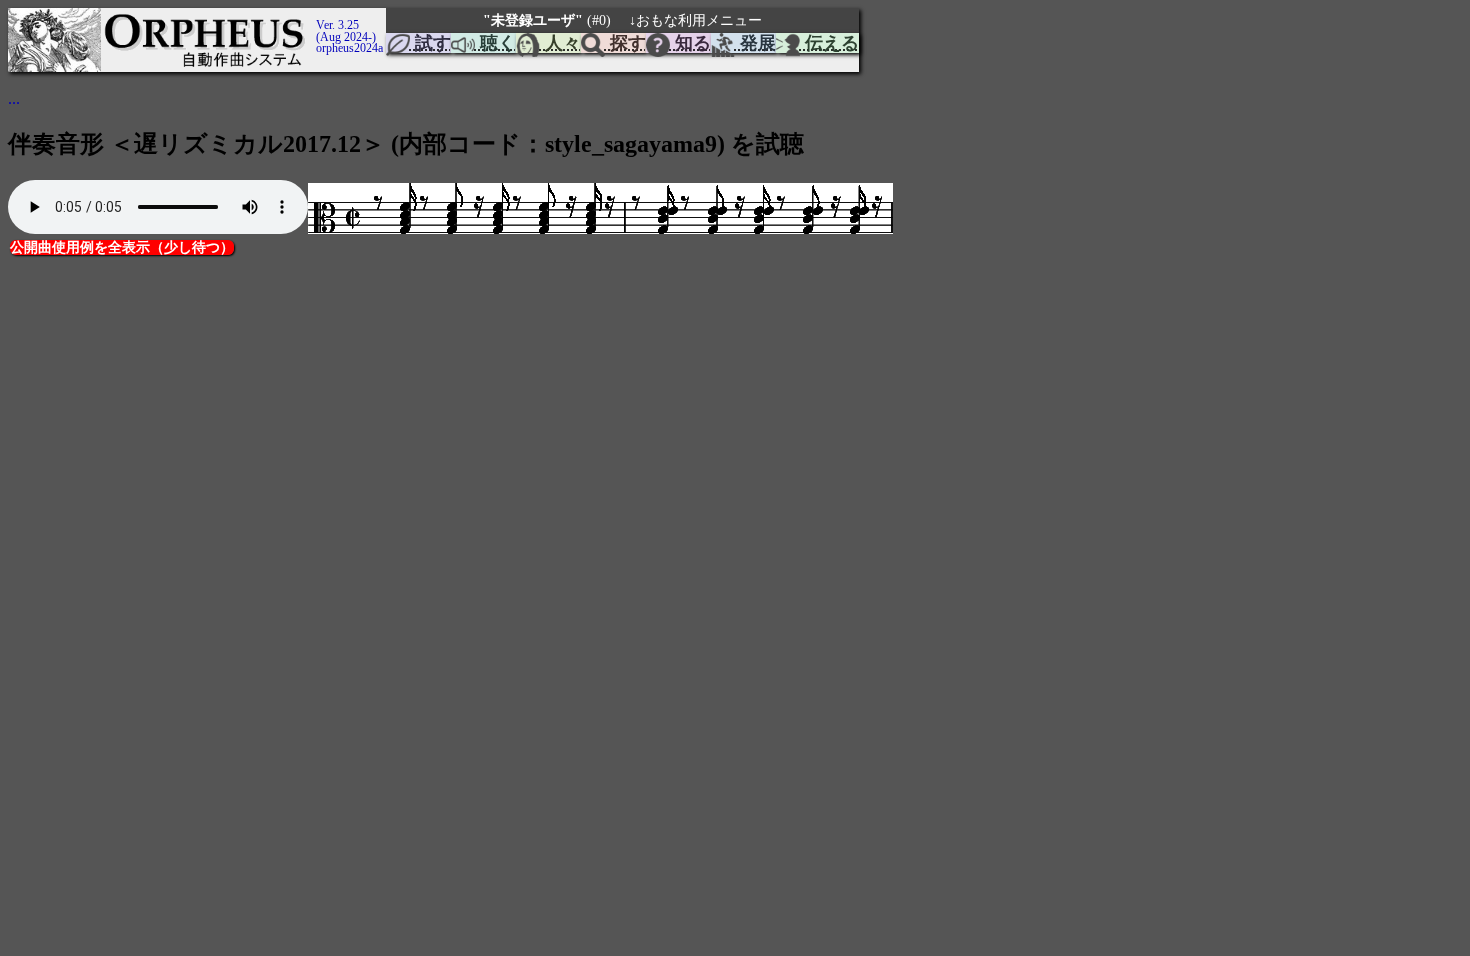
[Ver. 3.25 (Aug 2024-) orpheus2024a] (313, 17)
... (14, 98)
